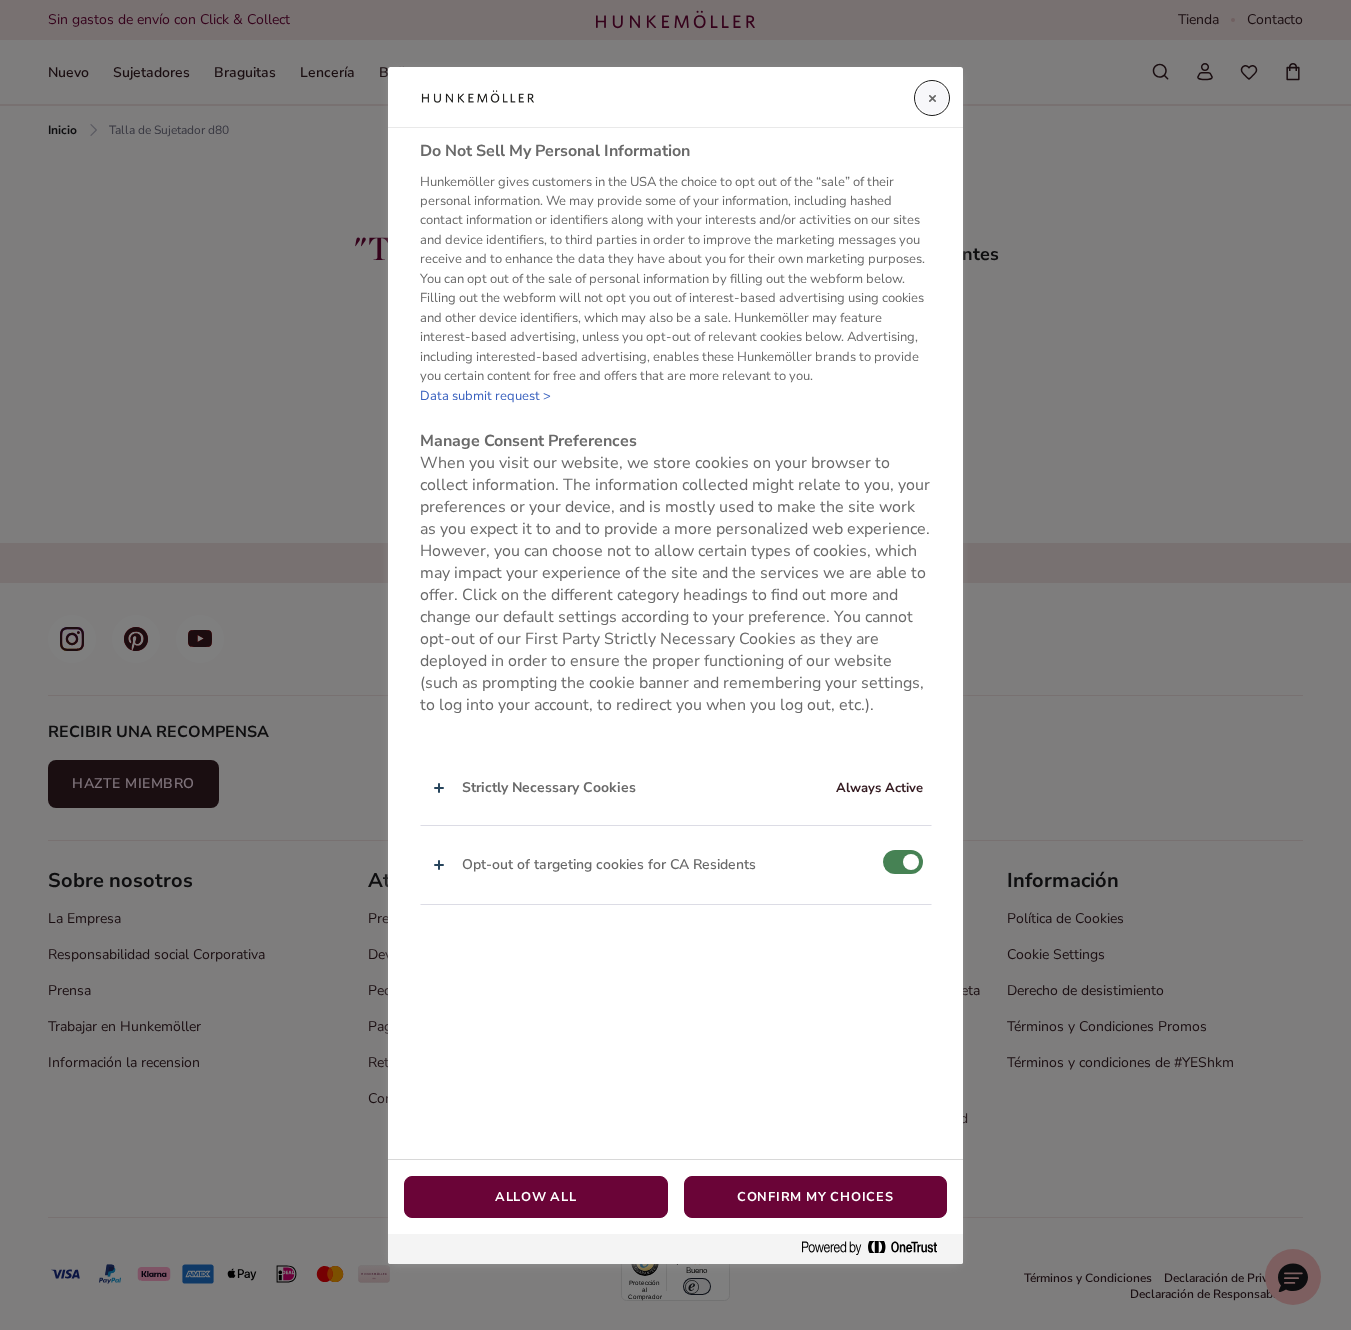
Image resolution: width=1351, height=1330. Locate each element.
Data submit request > (485, 396)
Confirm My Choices (815, 1197)
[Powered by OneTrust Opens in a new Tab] (877, 1248)
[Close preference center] (932, 98)
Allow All (536, 1197)
